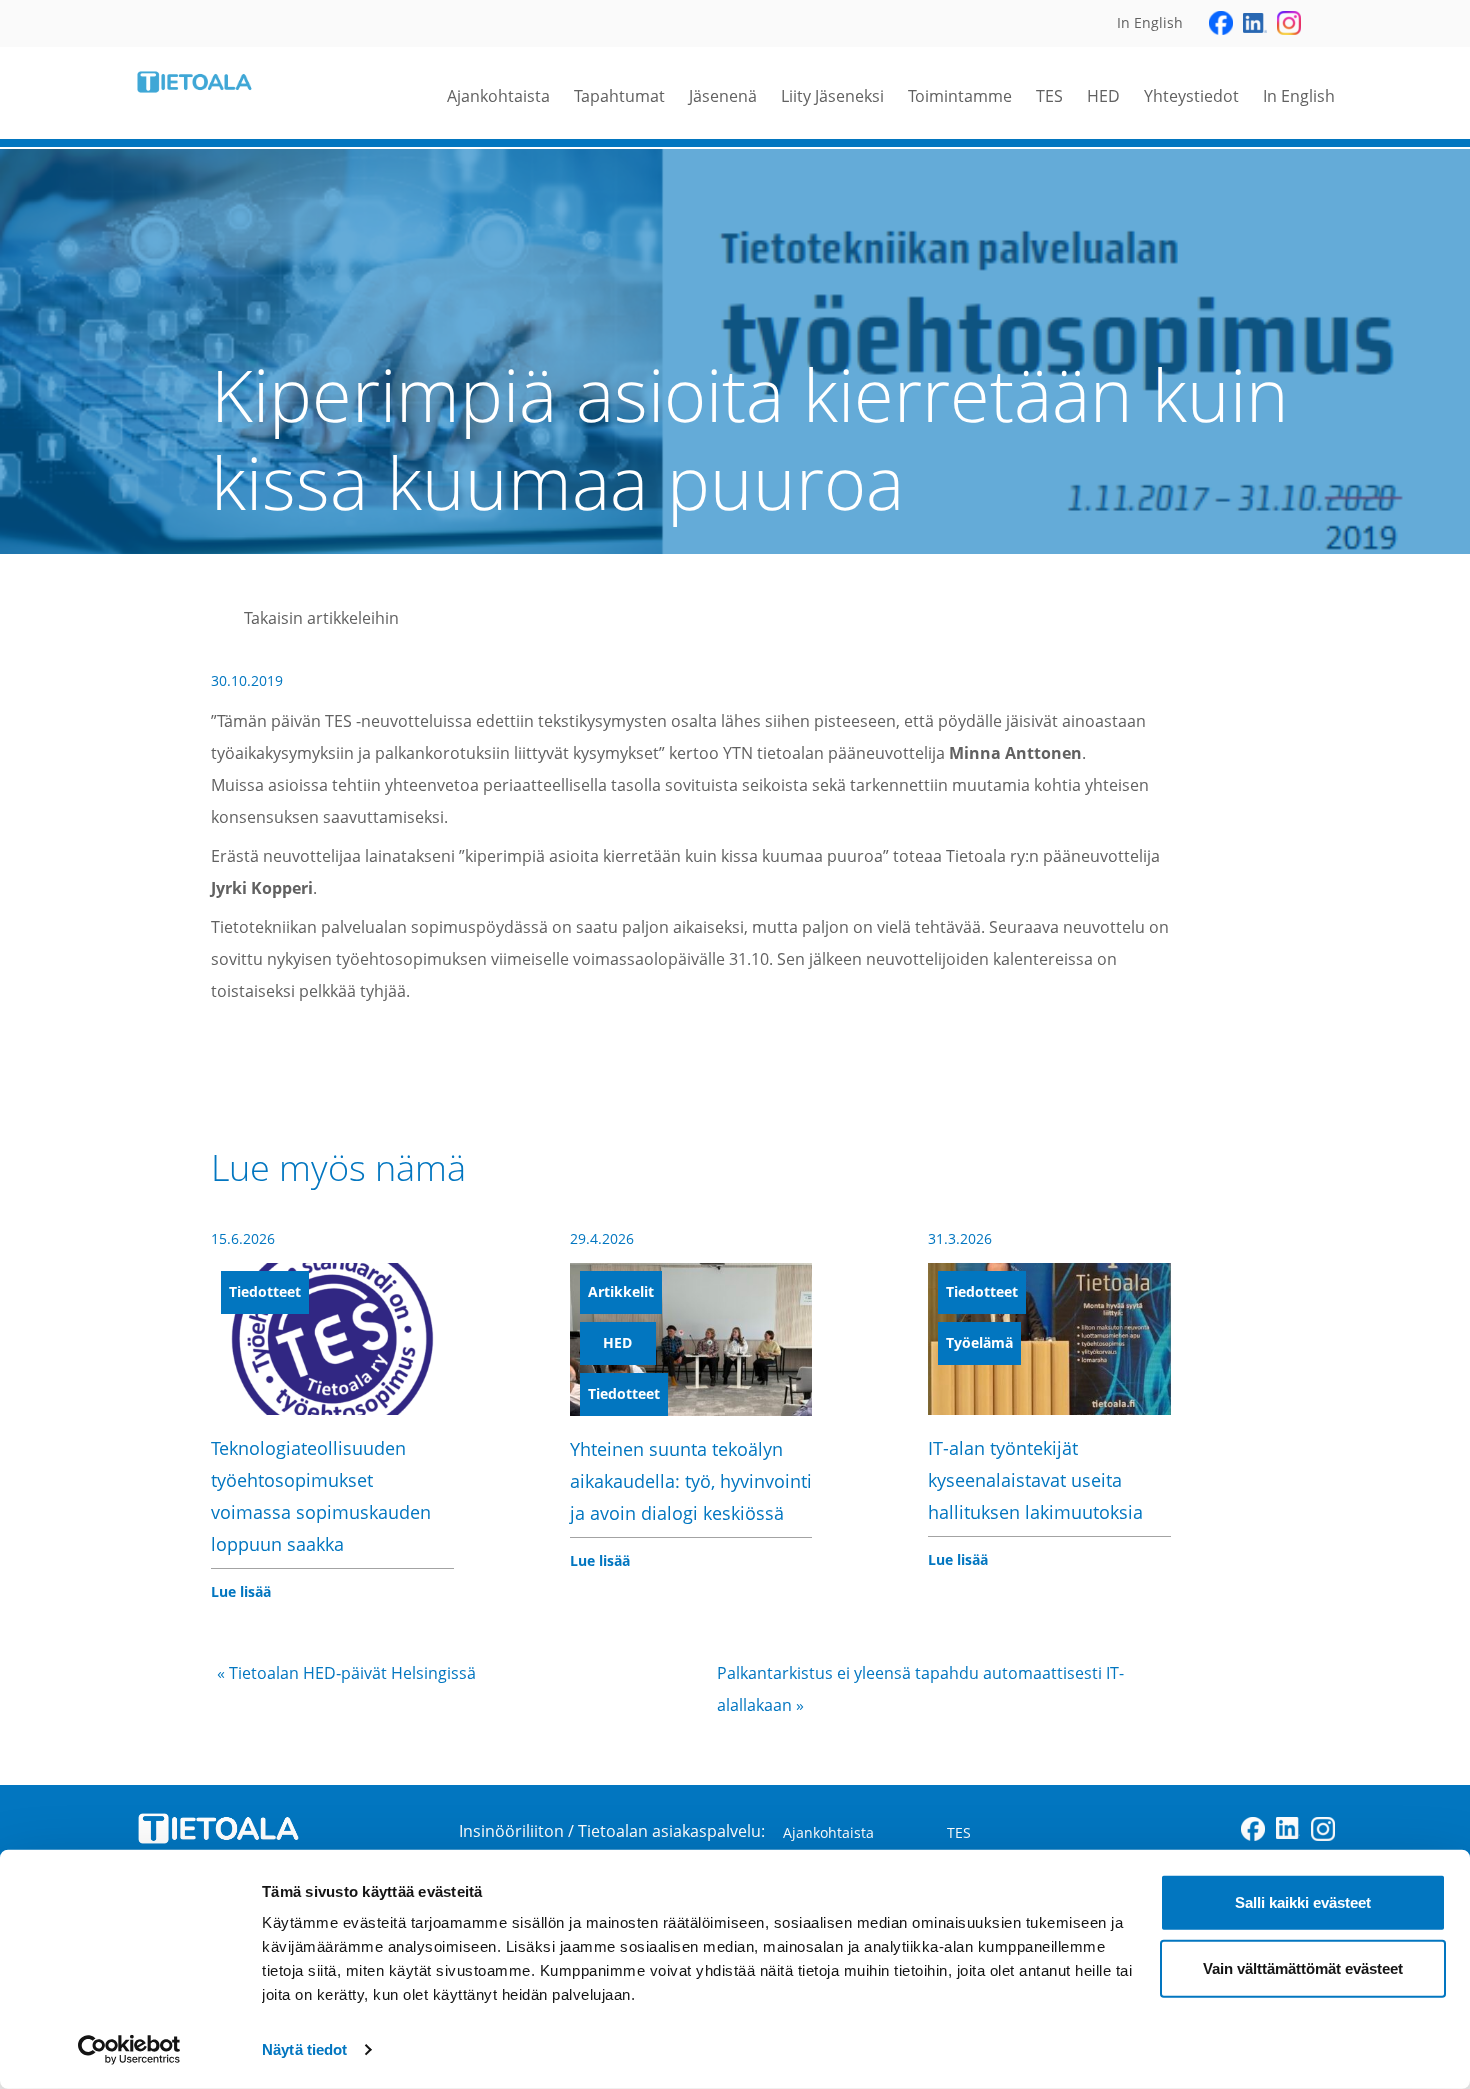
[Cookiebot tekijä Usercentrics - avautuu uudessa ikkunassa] (129, 2050)
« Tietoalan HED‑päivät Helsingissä (346, 1673)
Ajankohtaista (498, 96)
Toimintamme (960, 96)
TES (1049, 96)
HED (1103, 96)
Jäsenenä (723, 96)
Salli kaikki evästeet (1303, 1902)
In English (1299, 96)
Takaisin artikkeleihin (321, 618)
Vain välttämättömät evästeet (1303, 1967)
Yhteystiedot (1191, 96)
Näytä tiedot (304, 2049)
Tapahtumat (619, 96)
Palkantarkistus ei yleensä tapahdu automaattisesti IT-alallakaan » (920, 1689)
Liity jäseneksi (832, 96)
